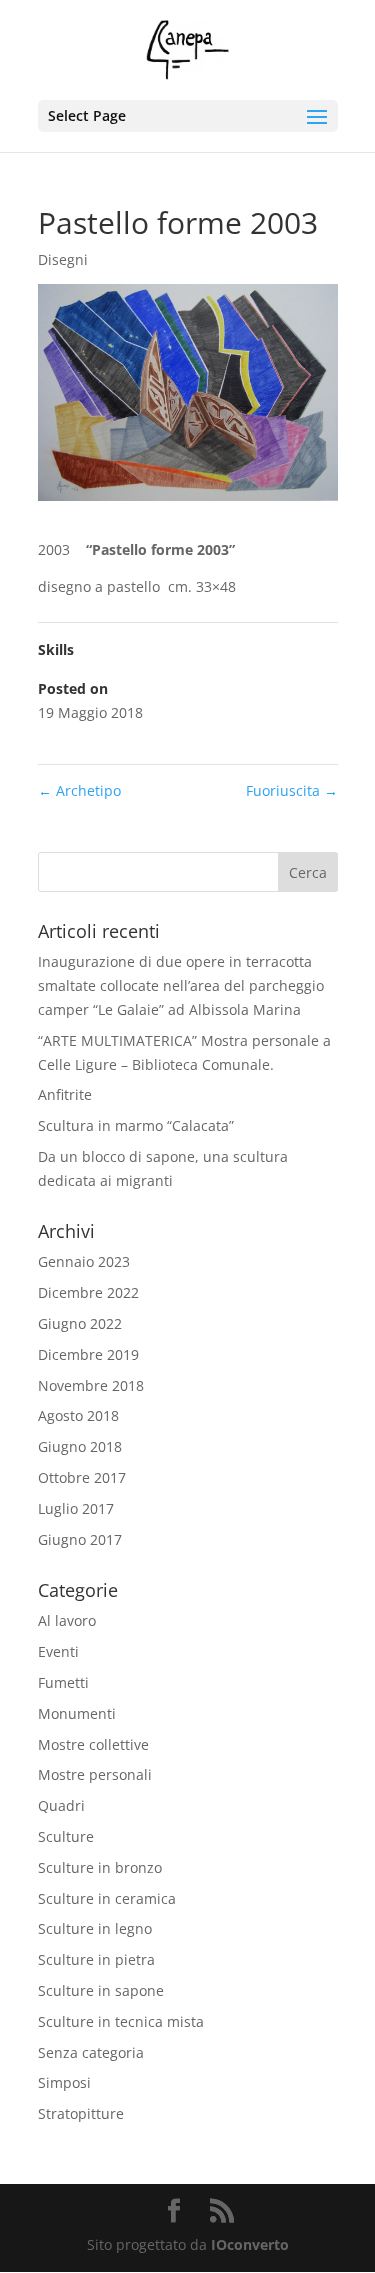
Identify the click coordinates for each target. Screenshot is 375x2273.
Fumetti (63, 1682)
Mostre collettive (93, 1744)
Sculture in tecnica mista (121, 2021)
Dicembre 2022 (88, 1292)
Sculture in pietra (96, 1959)
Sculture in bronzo (100, 1867)
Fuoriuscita (292, 790)
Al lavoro (67, 1620)
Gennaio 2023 (84, 1261)
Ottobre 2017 (82, 1477)
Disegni (63, 259)
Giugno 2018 (80, 1446)
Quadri (61, 1805)
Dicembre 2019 (88, 1354)
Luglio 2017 (76, 1508)
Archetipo (79, 790)
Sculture (66, 1836)
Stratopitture (81, 2113)
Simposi (64, 2082)
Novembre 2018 (91, 1385)
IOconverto (250, 2244)
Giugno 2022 (80, 1323)
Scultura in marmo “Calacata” (136, 1125)
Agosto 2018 (78, 1415)
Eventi (58, 1651)
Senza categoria (91, 2052)
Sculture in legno (95, 1928)
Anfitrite (65, 1094)
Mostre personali (95, 1774)
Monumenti (77, 1713)
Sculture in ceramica (107, 1898)
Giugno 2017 (80, 1539)
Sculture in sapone (101, 1990)
